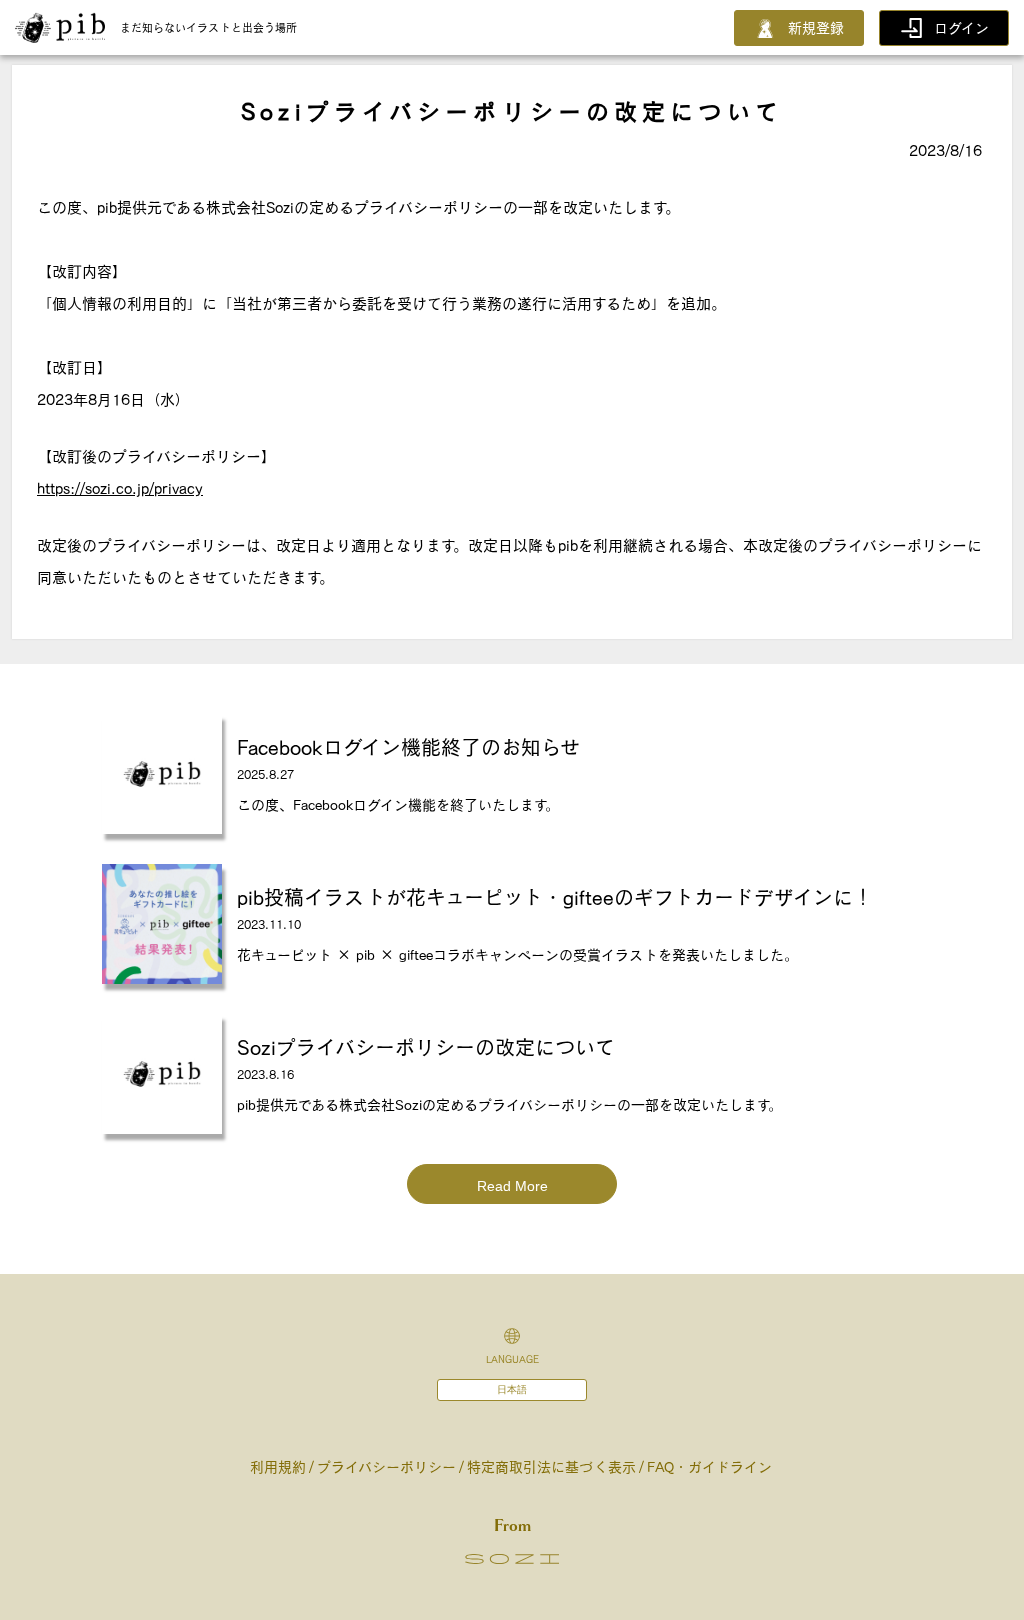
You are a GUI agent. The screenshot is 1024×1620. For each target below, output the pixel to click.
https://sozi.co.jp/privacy (120, 488)
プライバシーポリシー (386, 1467)
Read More (512, 1186)
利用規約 (278, 1467)
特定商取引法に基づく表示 (551, 1467)
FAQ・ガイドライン (709, 1467)
